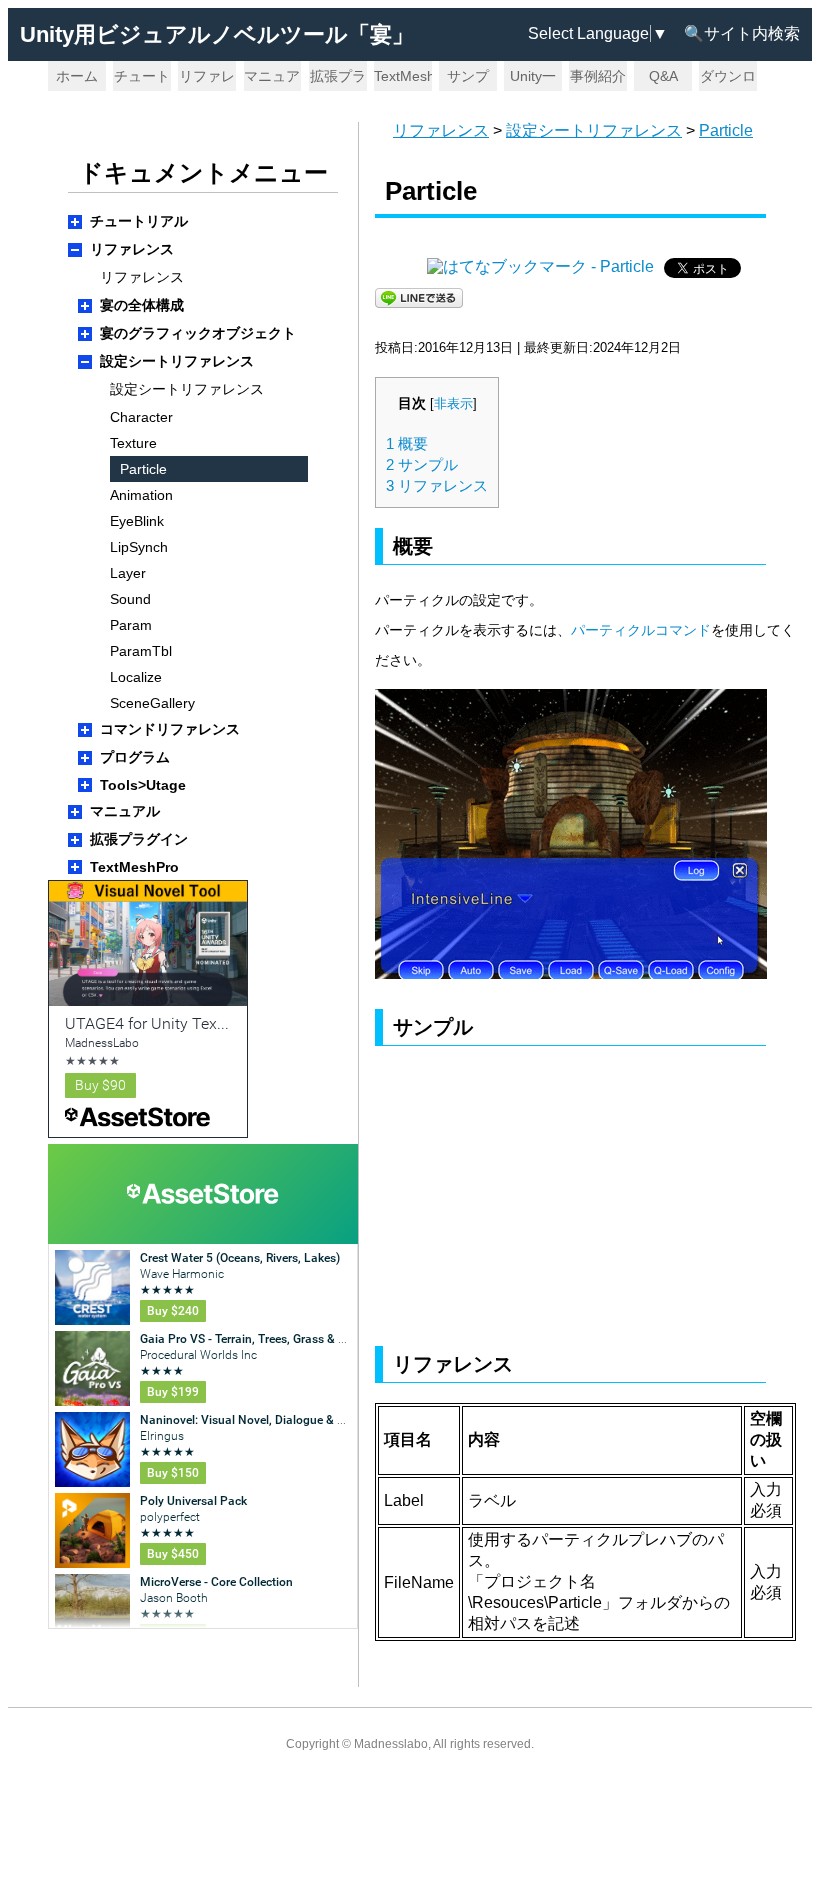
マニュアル (272, 79)
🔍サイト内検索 (742, 33)
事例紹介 (598, 76)
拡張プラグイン (338, 79)
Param (131, 625)
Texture (133, 443)
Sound (130, 599)
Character (141, 417)
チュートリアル (142, 79)
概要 (407, 443)
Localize (136, 677)
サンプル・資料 (468, 79)
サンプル (422, 464)
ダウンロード (728, 79)
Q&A (663, 76)
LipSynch (139, 547)
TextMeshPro (403, 76)
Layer (128, 573)
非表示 (453, 404)
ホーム (77, 76)
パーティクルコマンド (641, 630)
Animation (141, 495)
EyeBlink (137, 521)
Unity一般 (533, 79)
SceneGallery (152, 703)
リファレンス (207, 79)
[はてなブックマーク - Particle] (540, 266)
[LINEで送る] (419, 296)
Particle (726, 130)
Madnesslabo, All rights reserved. (444, 1744)
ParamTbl (141, 651)
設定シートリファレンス (594, 130)
